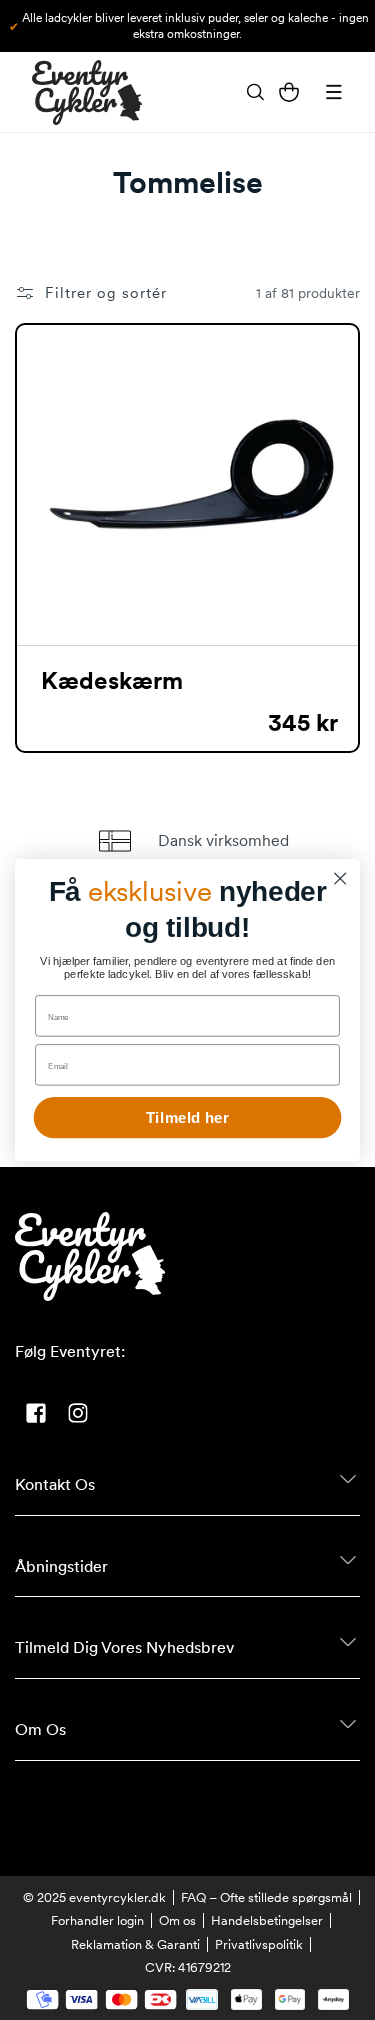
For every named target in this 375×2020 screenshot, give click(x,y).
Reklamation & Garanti (135, 1944)
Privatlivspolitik (259, 1944)
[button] (255, 92)
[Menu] (334, 92)
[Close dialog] (340, 878)
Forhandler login (97, 1920)
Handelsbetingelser (267, 1920)
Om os (177, 1920)
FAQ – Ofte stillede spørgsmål (266, 1897)
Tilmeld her (187, 1117)
